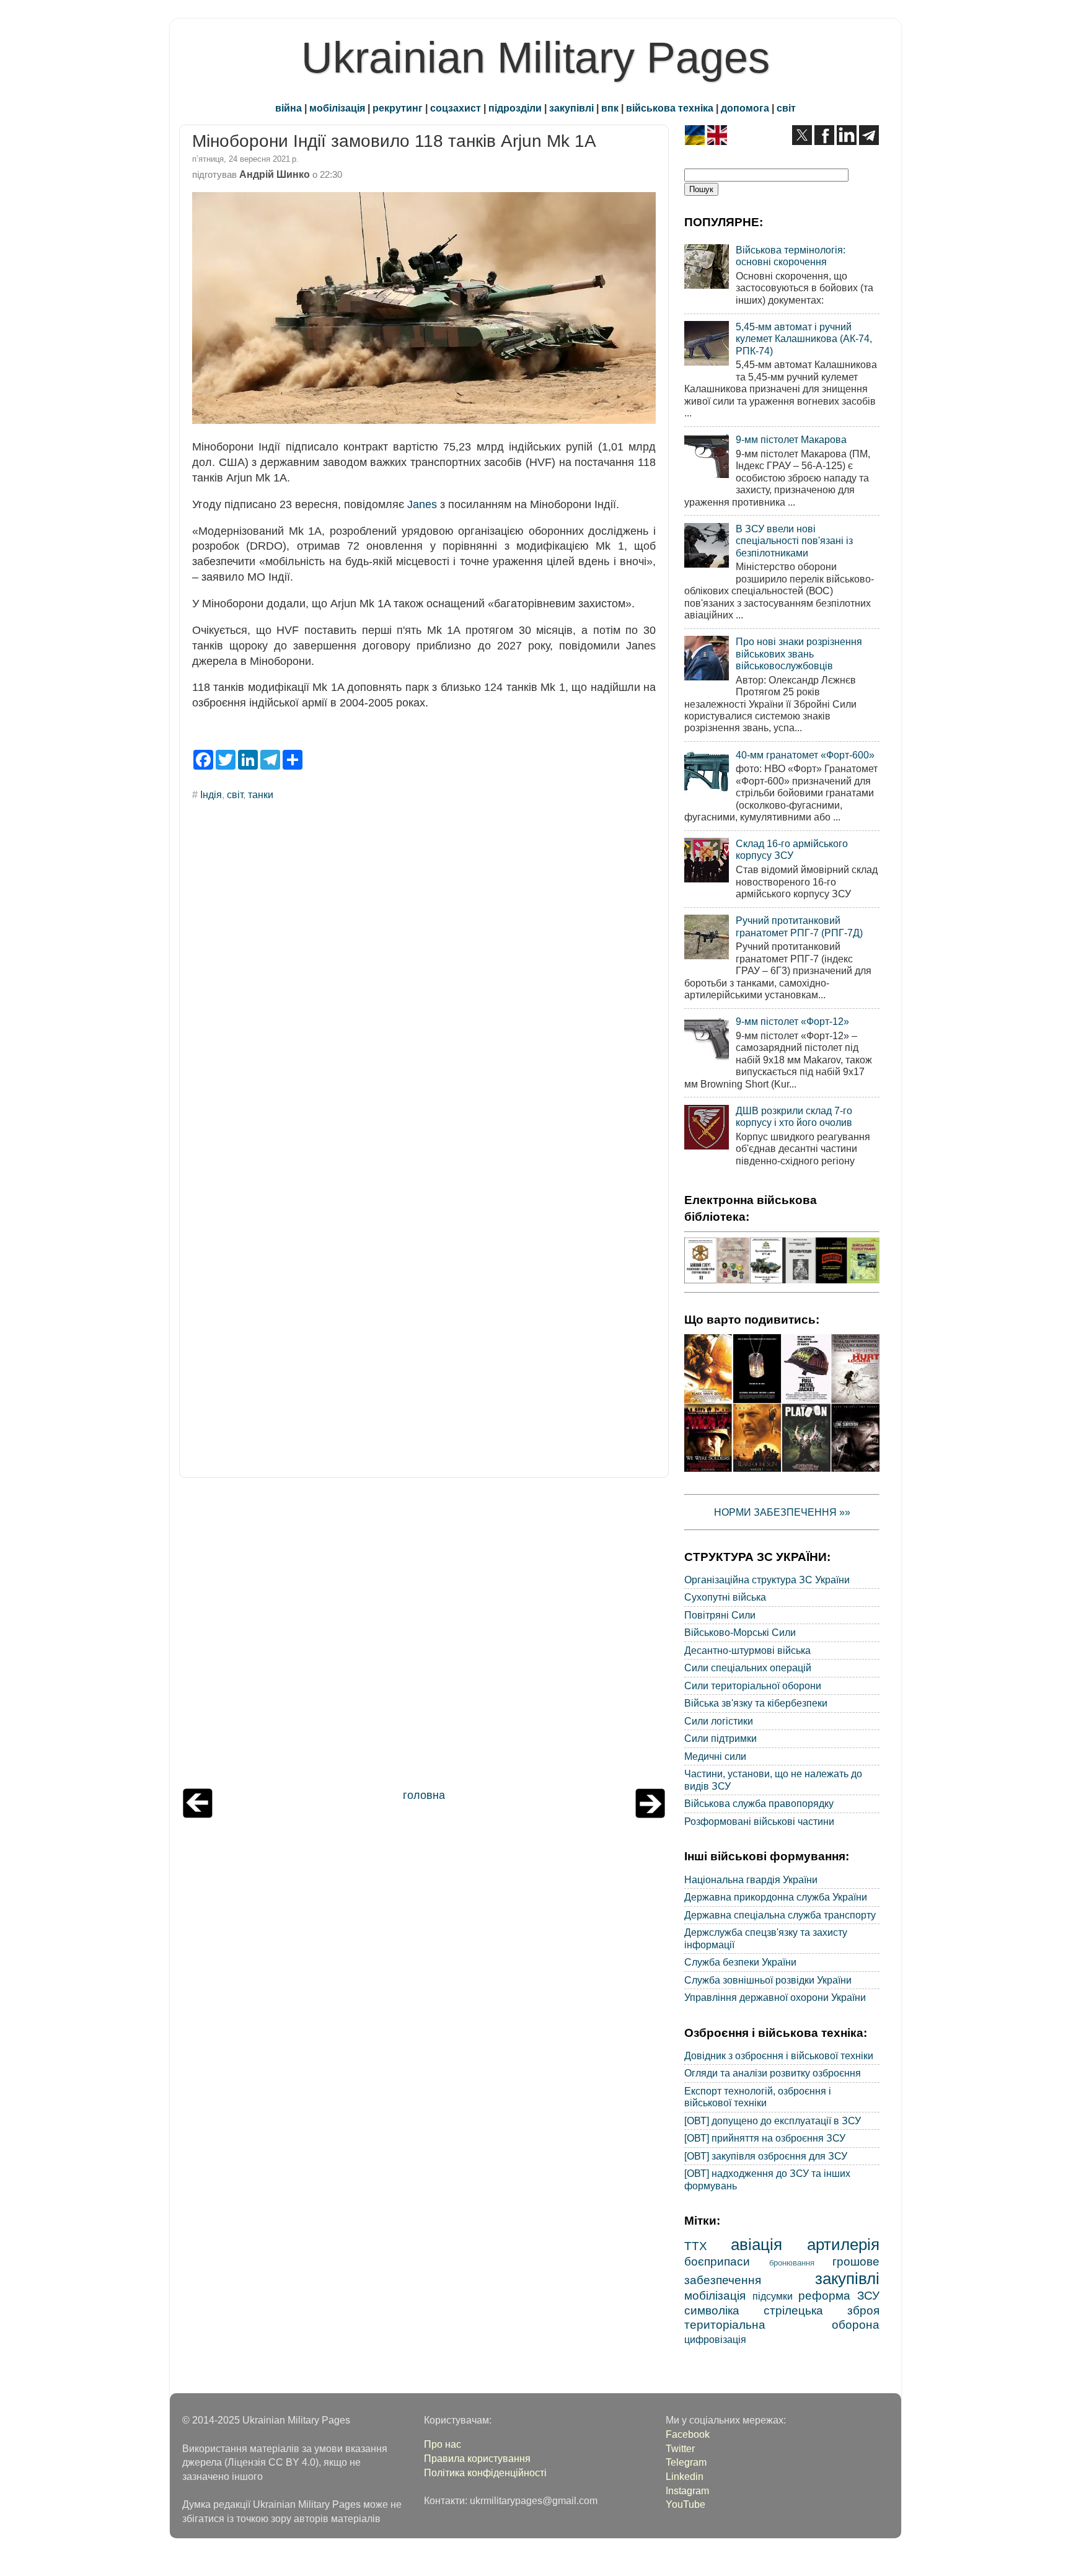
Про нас (443, 2444)
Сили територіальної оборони (753, 1686)
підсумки (773, 2296)
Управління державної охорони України (775, 1997)
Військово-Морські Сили (740, 1632)
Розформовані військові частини (759, 1821)
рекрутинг (398, 108)
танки (261, 794)
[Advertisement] (424, 1636)
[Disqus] (424, 978)
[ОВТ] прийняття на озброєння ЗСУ (765, 2138)
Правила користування (477, 2458)
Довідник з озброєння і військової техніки (779, 2055)
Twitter (680, 2448)
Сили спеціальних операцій (748, 1668)
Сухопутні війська (725, 1597)
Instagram (687, 2490)
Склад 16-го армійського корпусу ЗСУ (792, 849)
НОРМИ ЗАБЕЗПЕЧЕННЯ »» (782, 1512)
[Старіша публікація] (650, 1814)
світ (786, 108)
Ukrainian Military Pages (535, 58)
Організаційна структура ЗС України (767, 1580)
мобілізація (337, 108)
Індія (211, 794)
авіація (756, 2244)
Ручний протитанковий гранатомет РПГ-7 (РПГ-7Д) (799, 926)
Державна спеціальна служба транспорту (780, 1915)
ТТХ (696, 2246)
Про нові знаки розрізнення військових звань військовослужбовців (799, 653)
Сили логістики (719, 1721)
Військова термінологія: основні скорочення (791, 256)
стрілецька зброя (822, 2310)
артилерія (843, 2244)
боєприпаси (717, 2261)
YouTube (685, 2504)
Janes (422, 504)
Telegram (686, 2462)
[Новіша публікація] (198, 1814)
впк (610, 108)
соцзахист (456, 108)
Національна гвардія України (751, 1879)
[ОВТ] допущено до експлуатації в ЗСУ (773, 2121)
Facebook (688, 2434)
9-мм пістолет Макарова (791, 439)
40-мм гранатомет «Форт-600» (805, 755)
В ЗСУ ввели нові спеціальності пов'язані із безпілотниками (794, 541)
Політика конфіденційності (485, 2473)
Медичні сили (715, 1756)
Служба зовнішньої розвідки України (768, 1980)
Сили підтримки (721, 1738)
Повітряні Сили (720, 1615)
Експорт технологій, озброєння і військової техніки (758, 2097)
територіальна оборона (782, 2324)
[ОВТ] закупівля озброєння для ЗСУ (766, 2156)
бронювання (792, 2263)
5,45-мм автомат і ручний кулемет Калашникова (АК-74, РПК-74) (804, 339)
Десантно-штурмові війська (747, 1650)
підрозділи (515, 108)
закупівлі (571, 108)
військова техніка (670, 108)
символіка (712, 2310)
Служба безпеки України (740, 1962)
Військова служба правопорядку (759, 1803)
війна (289, 108)
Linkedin (685, 2476)
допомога (745, 108)
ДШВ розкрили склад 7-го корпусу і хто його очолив (794, 1116)
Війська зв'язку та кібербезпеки (756, 1703)
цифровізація (715, 2339)
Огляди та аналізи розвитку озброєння (773, 2073)
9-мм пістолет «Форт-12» (792, 1021)
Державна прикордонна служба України (776, 1897)
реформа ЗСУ (839, 2295)
